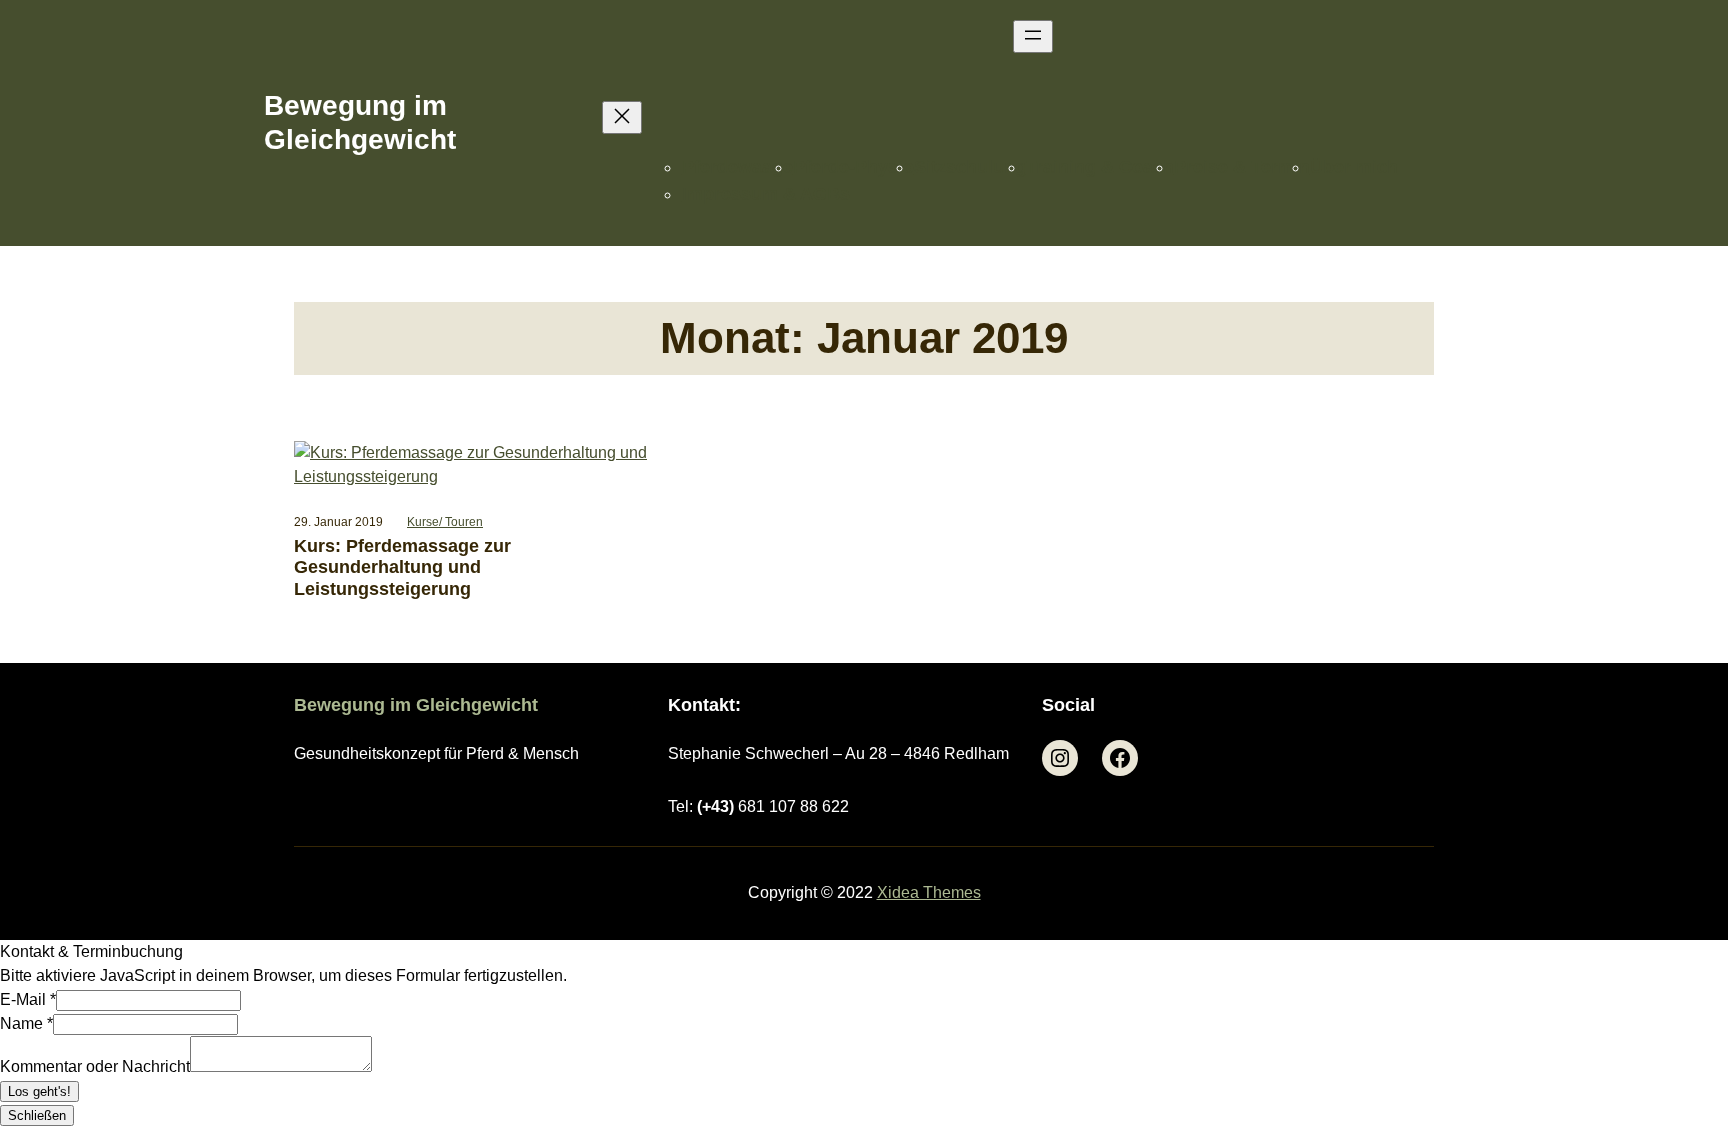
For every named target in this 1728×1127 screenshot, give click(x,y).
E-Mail (28, 999)
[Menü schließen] (622, 117)
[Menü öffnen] (1033, 36)
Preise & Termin (1242, 167)
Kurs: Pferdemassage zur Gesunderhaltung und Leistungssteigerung (402, 567)
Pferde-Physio (853, 167)
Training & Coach (1100, 167)
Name (26, 1023)
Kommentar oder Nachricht (95, 1066)
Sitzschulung (970, 167)
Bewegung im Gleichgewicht (416, 705)
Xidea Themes (929, 892)
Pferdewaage (737, 167)
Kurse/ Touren (445, 522)
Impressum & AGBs (766, 194)
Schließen (37, 1115)
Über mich (1354, 167)
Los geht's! (39, 1091)
